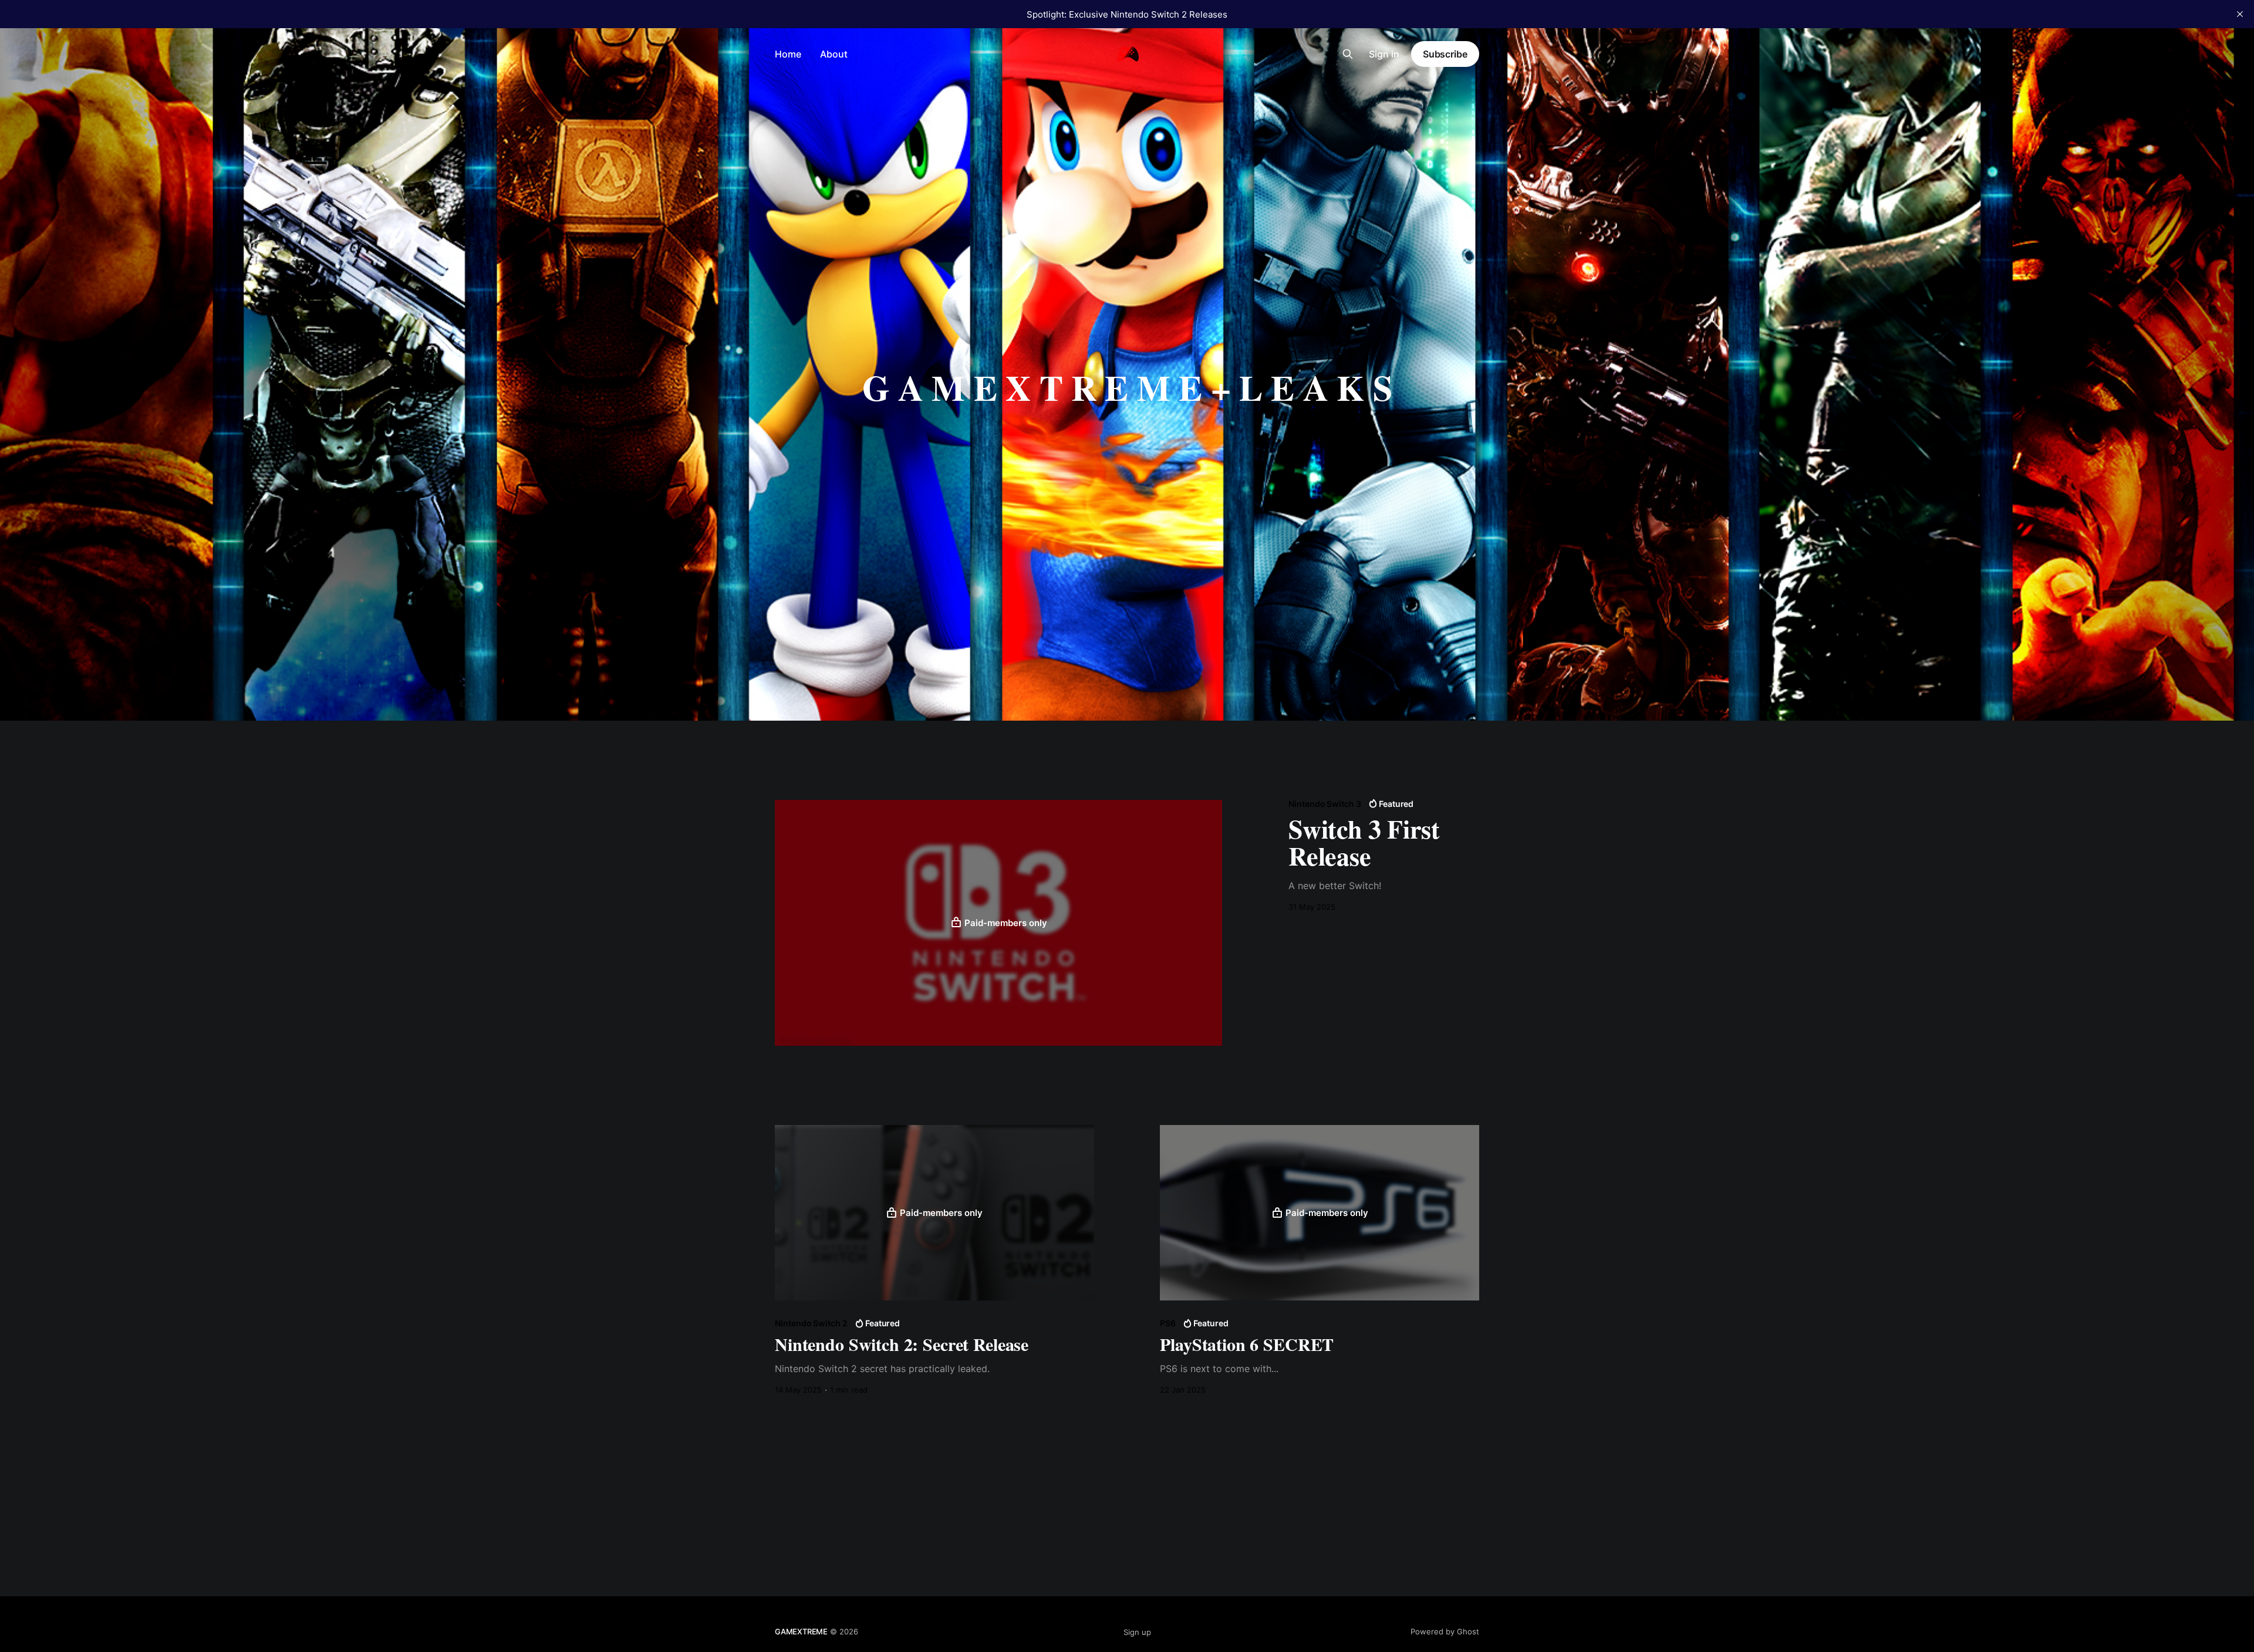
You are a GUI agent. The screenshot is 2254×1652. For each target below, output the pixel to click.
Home (788, 54)
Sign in (1384, 54)
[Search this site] (1348, 54)
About (834, 54)
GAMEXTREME (801, 1631)
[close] (2240, 14)
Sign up (1137, 1632)
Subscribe (1445, 54)
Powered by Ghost (1445, 1631)
